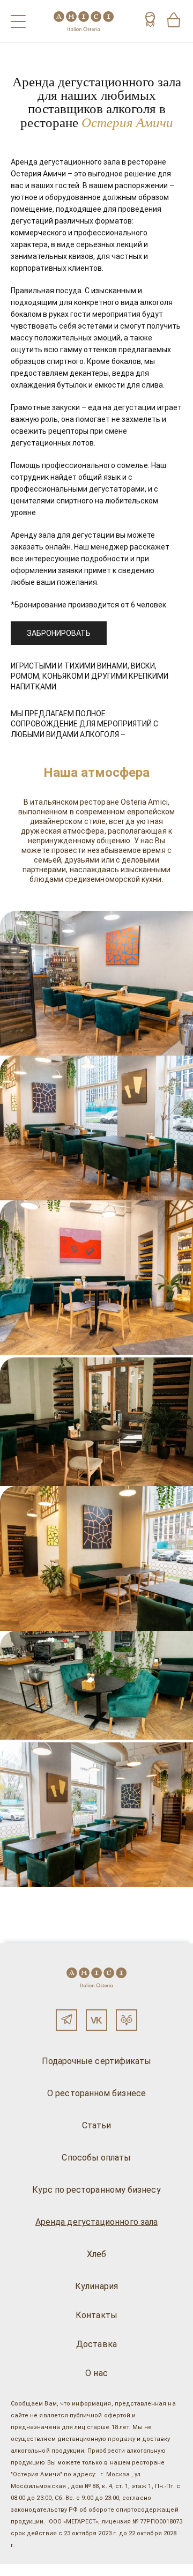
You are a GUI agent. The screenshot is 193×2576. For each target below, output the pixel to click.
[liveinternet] (24, 2570)
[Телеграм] (66, 2020)
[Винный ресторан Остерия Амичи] (84, 21)
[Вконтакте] (96, 2020)
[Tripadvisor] (127, 2020)
